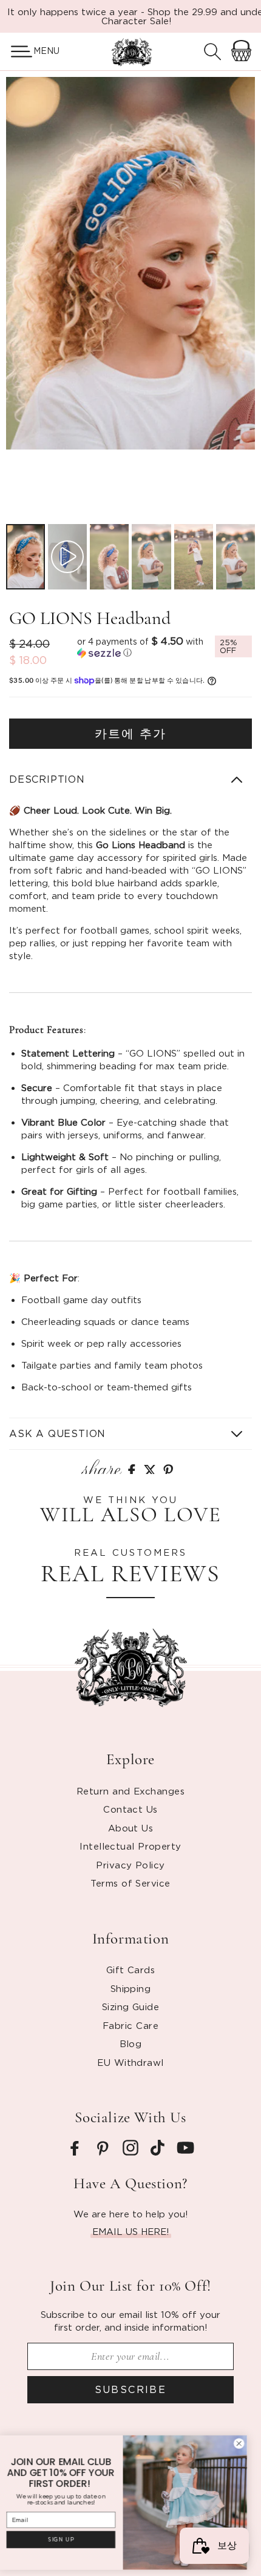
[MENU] (17, 51)
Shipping (131, 1988)
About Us (131, 1828)
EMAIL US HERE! (131, 2231)
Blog (131, 2043)
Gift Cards (131, 1970)
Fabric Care (130, 2025)
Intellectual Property (130, 1846)
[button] (17, 51)
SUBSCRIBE (131, 2389)
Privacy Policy (130, 1865)
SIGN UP (69, 2539)
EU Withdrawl (130, 2062)
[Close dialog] (246, 2443)
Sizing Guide (130, 2007)
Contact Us (130, 1809)
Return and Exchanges (130, 1791)
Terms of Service (130, 1883)
